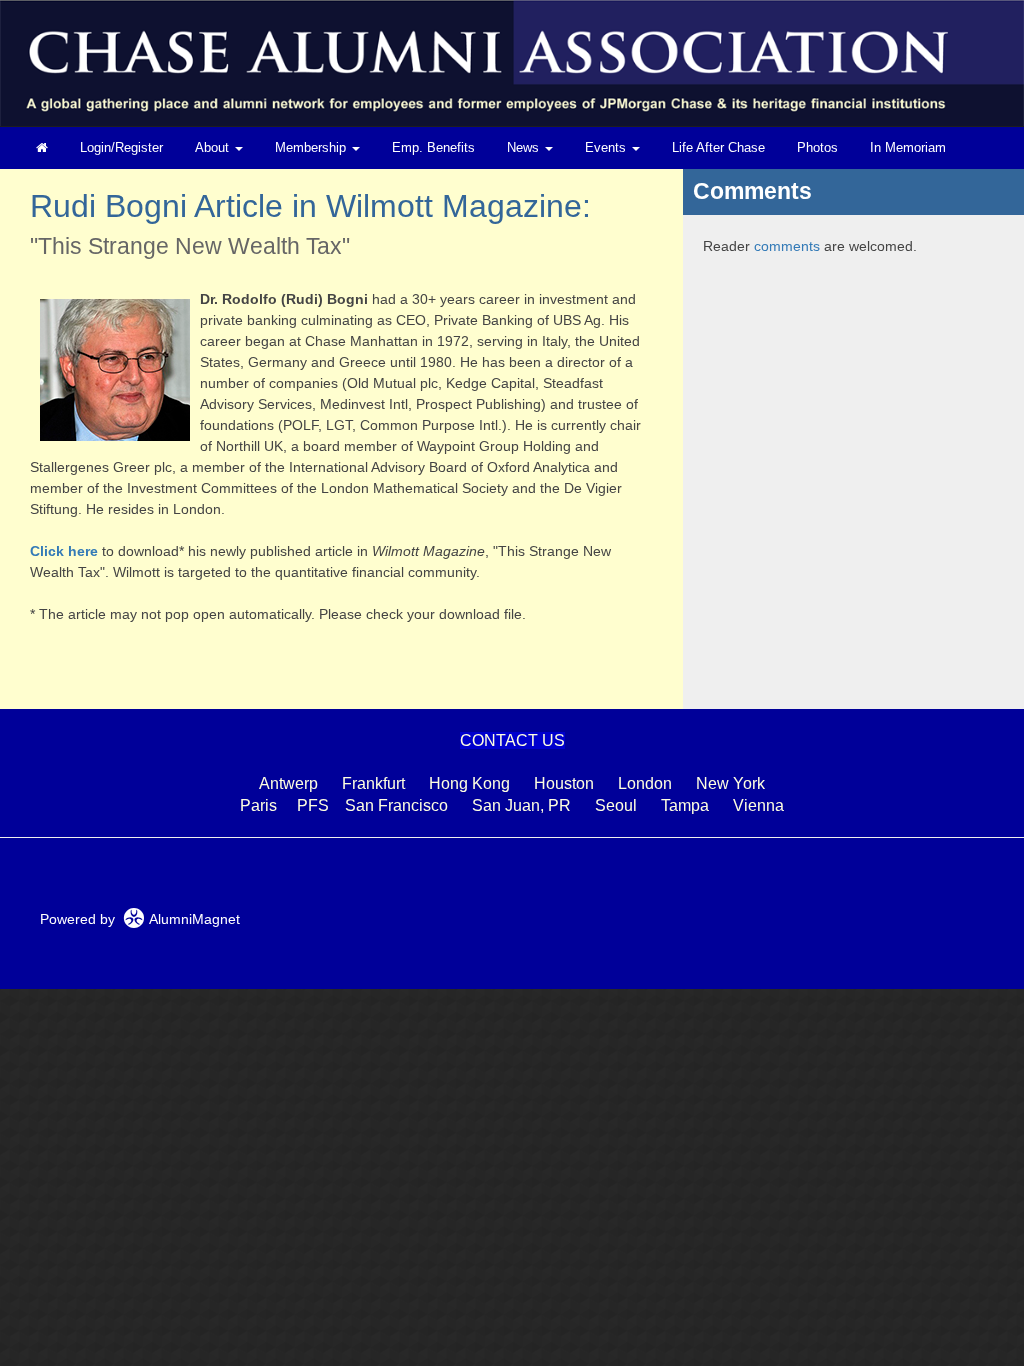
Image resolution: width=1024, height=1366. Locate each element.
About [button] (214, 148)
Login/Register (121, 148)
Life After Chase (718, 148)
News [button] (525, 148)
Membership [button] (312, 148)
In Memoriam (908, 148)
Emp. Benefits (433, 148)
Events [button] (607, 148)
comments (787, 246)
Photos (817, 148)
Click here (64, 551)
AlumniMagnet (192, 919)
